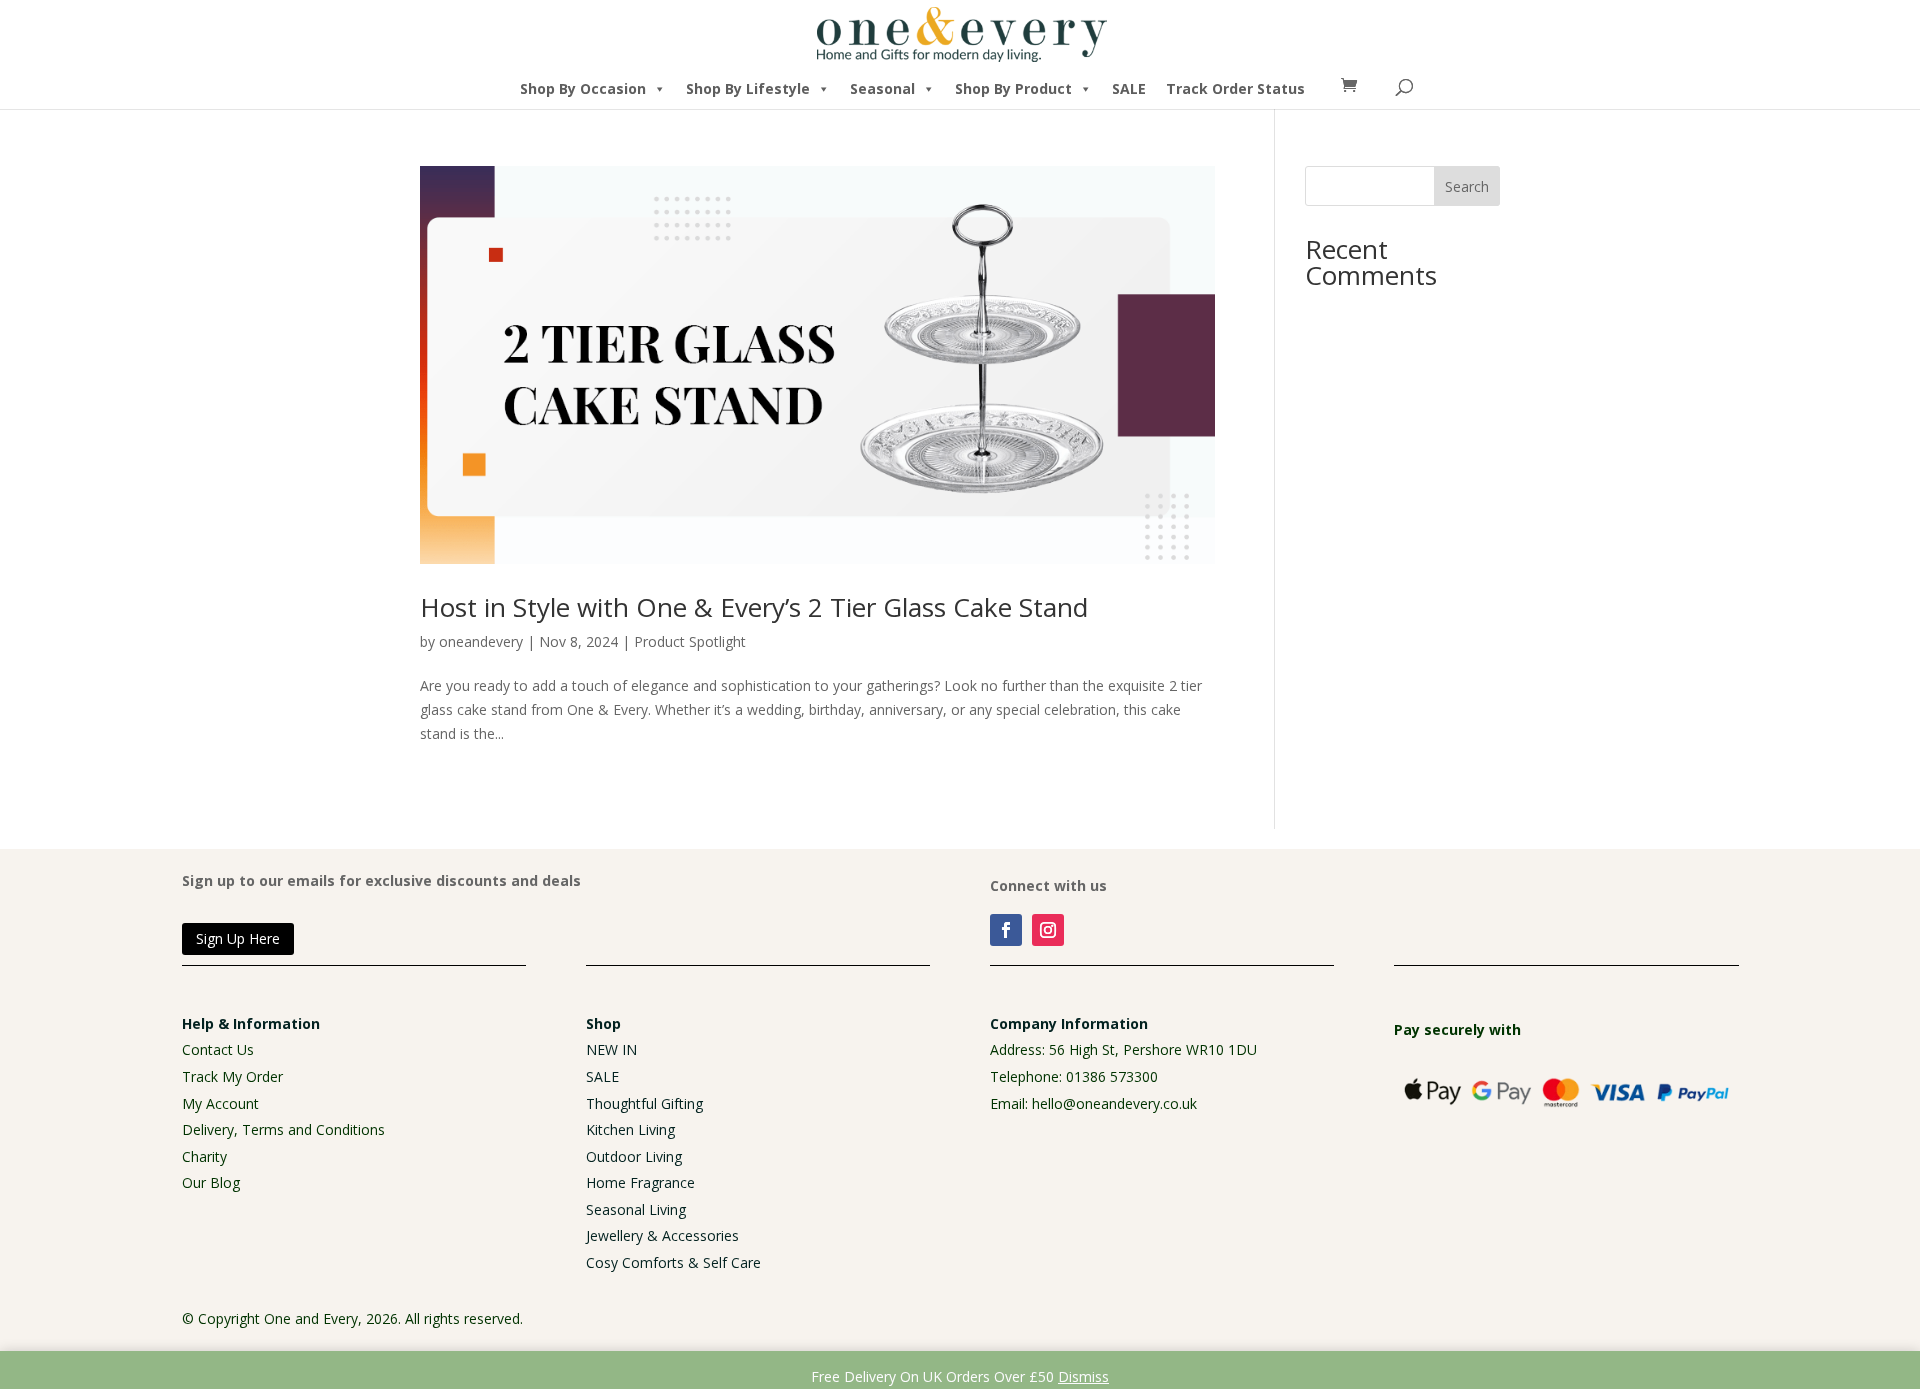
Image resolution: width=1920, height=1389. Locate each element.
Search (1467, 186)
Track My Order (232, 1076)
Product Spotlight (690, 641)
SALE (1129, 88)
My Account (220, 1103)
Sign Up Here (238, 938)
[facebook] (1006, 930)
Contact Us (218, 1049)
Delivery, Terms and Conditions (283, 1129)
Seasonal (882, 88)
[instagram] (1048, 930)
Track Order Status (1235, 88)
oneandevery (481, 641)
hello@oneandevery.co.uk (1114, 1103)
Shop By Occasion (583, 88)
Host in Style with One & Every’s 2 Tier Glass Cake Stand (754, 607)
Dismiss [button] (1083, 1376)
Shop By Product (1013, 88)
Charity (204, 1156)
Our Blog (211, 1182)
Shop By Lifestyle (748, 88)
